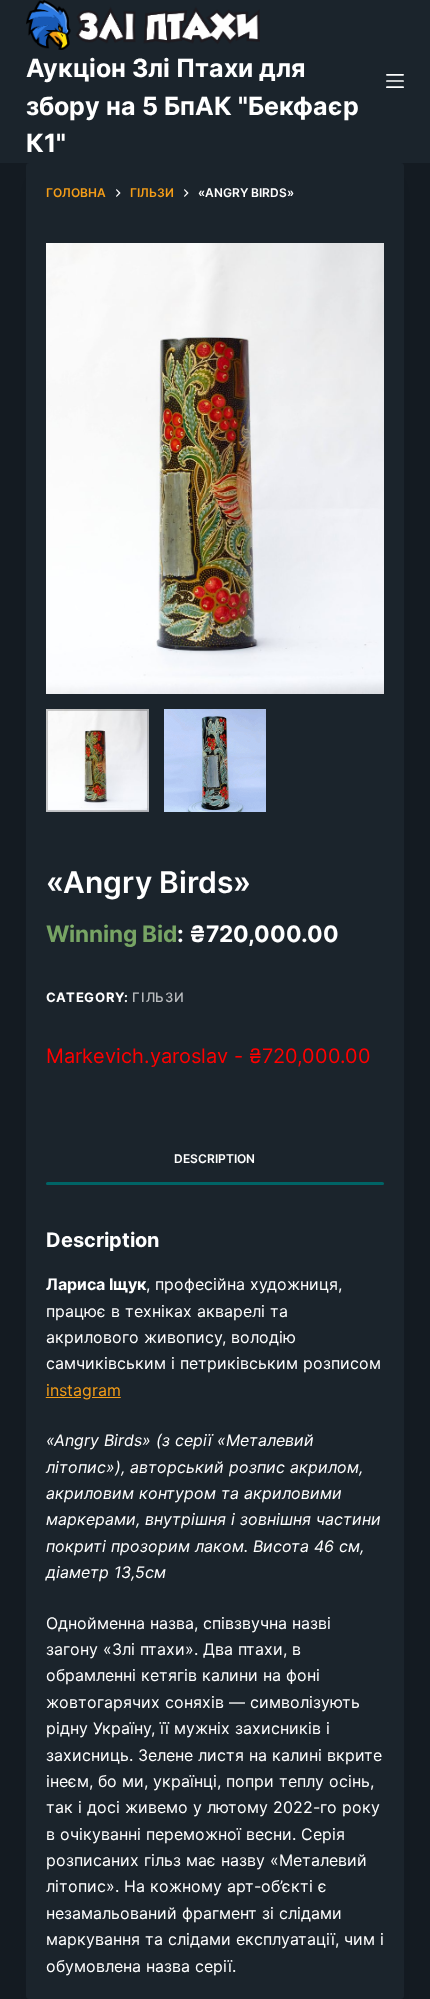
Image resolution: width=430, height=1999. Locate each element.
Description (214, 1158)
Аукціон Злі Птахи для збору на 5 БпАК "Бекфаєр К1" (192, 105)
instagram (83, 1390)
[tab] (215, 1159)
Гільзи (158, 997)
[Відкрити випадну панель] (395, 81)
